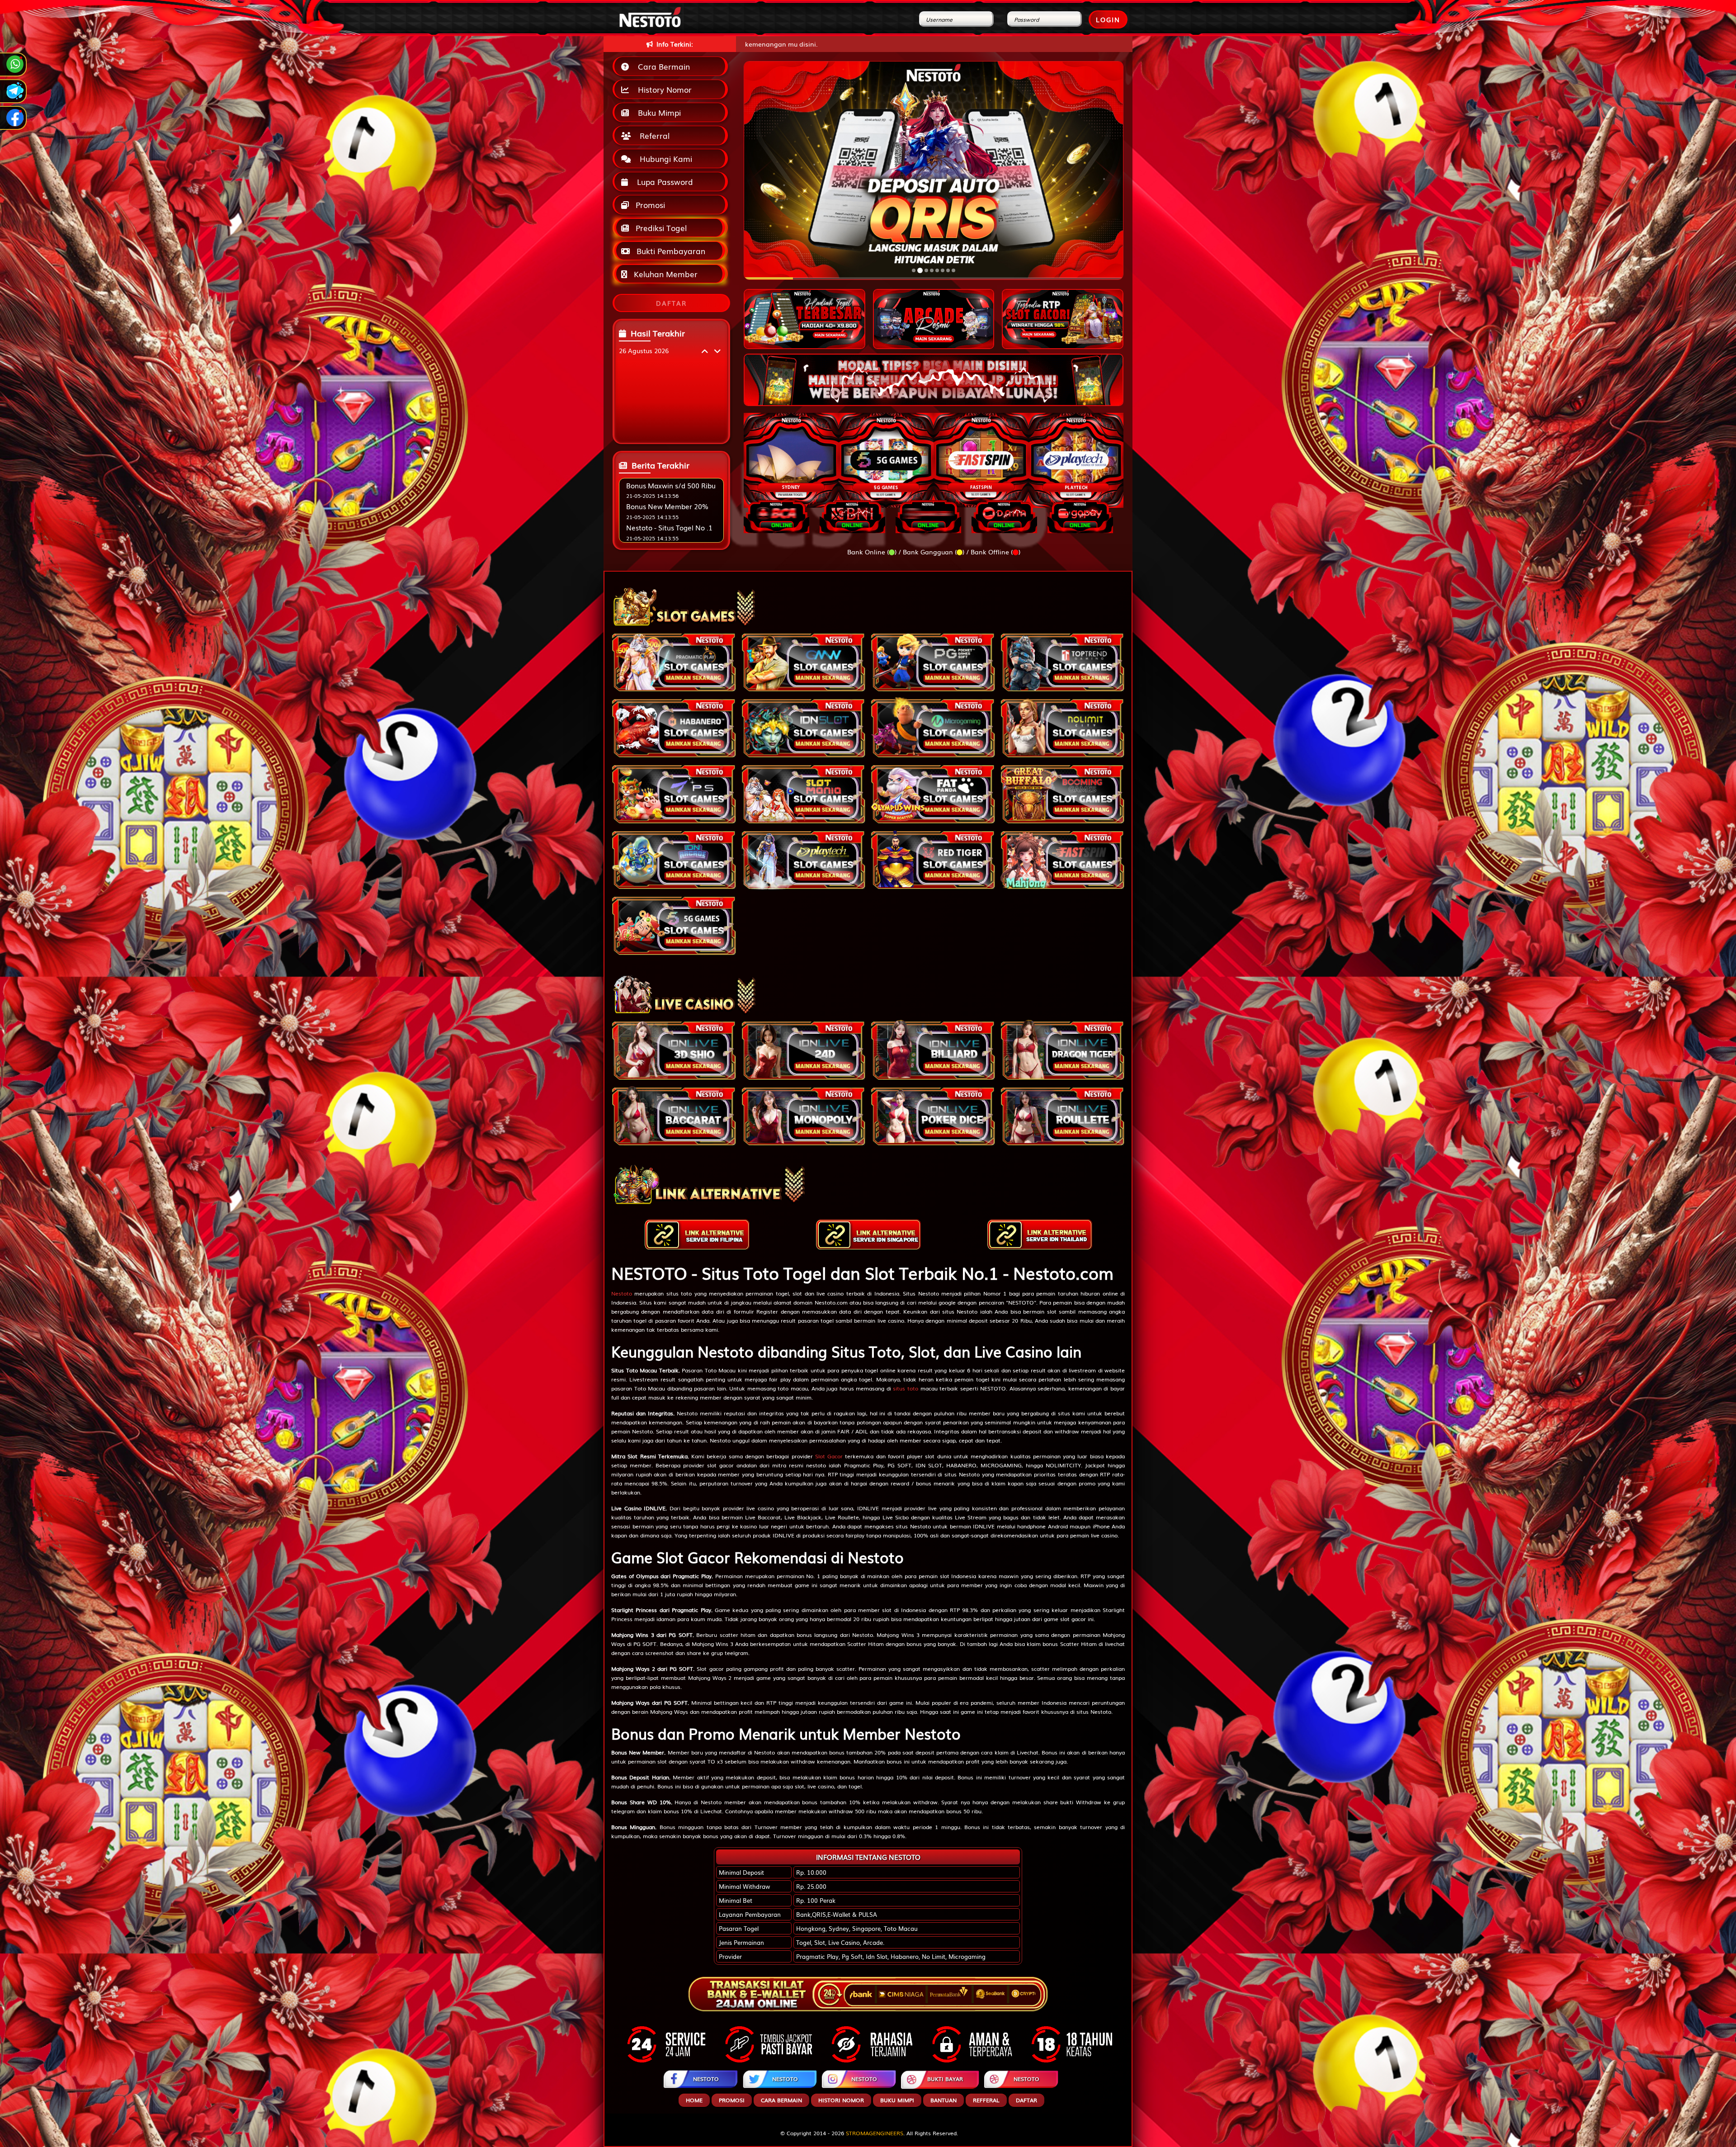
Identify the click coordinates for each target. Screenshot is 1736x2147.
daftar (1026, 2100)
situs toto (906, 1388)
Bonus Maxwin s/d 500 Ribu (671, 485)
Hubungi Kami (664, 158)
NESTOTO (706, 2079)
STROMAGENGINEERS (875, 2133)
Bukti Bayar (945, 2079)
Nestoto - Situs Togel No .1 (669, 527)
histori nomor (841, 2100)
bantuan (943, 2100)
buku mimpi (897, 2100)
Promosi (649, 205)
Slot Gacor (829, 1456)
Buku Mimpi (657, 112)
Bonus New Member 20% (667, 506)
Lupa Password (663, 182)
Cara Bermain (662, 66)
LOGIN (1108, 19)
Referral (652, 135)
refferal (986, 2100)
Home (694, 2100)
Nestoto (622, 1293)
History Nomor (663, 89)
